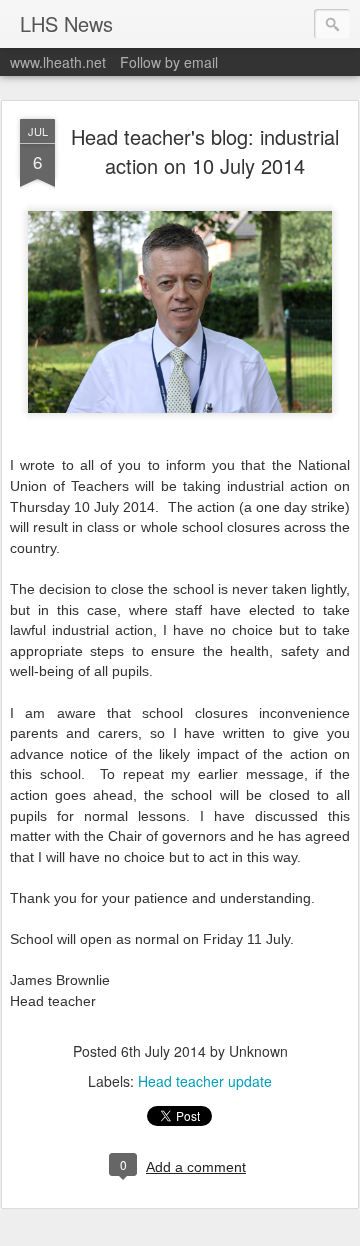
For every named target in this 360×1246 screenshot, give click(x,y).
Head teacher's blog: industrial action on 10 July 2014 (205, 151)
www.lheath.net (58, 62)
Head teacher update (205, 1081)
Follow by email (169, 62)
